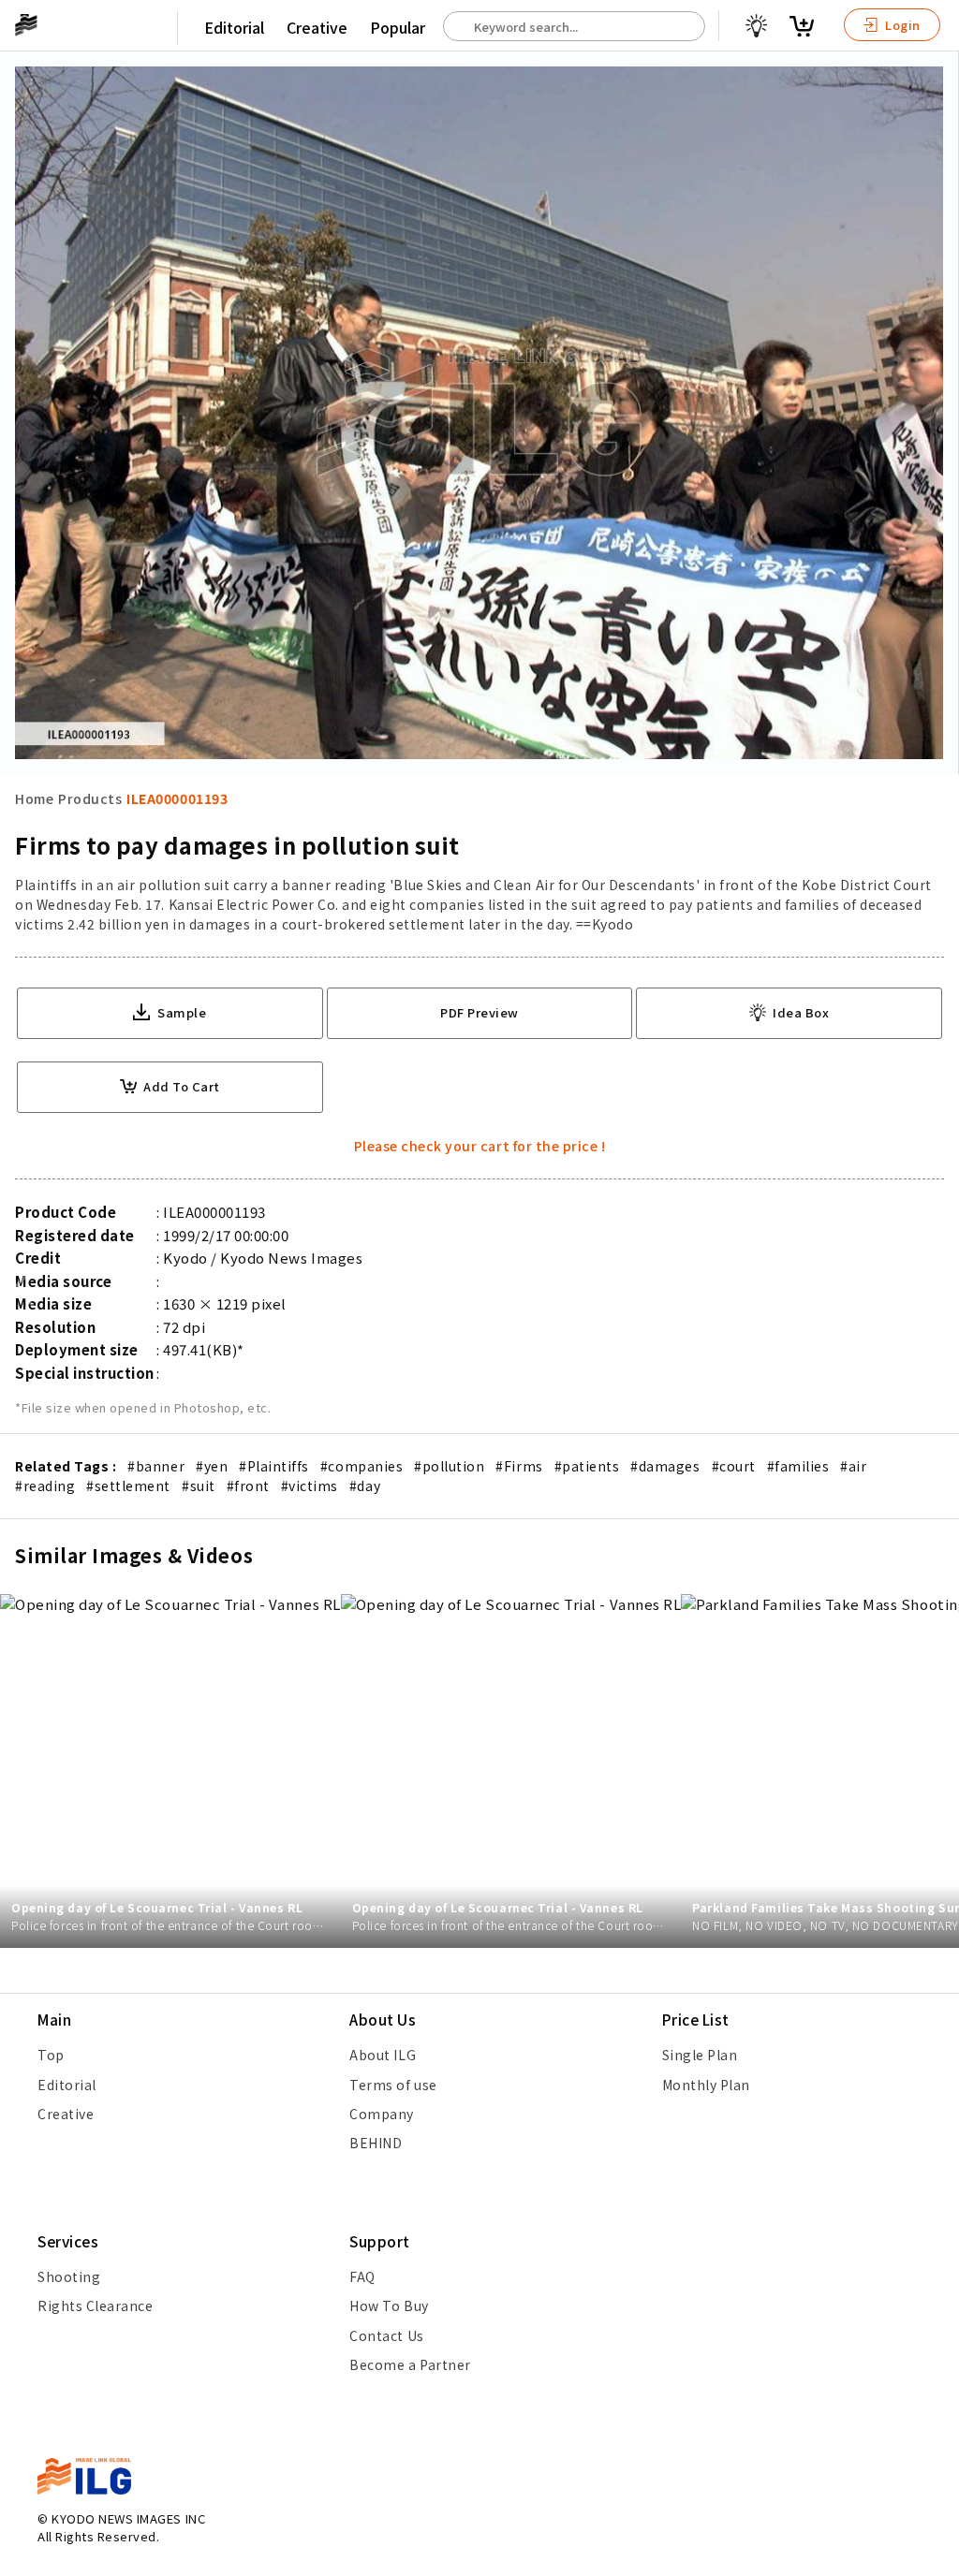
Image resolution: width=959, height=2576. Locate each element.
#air (853, 1466)
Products (90, 798)
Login (901, 25)
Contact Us (386, 2335)
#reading (45, 1486)
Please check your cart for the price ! (480, 1146)
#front (248, 1486)
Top (51, 2055)
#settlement (128, 1486)
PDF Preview (479, 1012)
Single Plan (700, 2055)
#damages (665, 1466)
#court (734, 1466)
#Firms (519, 1466)
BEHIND (376, 2143)
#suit (199, 1486)
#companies (361, 1466)
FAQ (362, 2276)
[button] (935, 1288)
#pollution (449, 1466)
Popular (398, 27)
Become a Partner (410, 2364)
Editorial (234, 27)
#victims (310, 1486)
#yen (212, 1466)
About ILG (383, 2055)
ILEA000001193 (177, 798)
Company (382, 2114)
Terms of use (393, 2085)
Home (34, 798)
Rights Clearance (95, 2305)
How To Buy (389, 2305)
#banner (156, 1466)
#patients (587, 1466)
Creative (317, 27)
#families (798, 1466)
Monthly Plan (706, 2085)
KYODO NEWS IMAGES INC (128, 2518)
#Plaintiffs (274, 1466)
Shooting (69, 2276)
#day (365, 1486)
